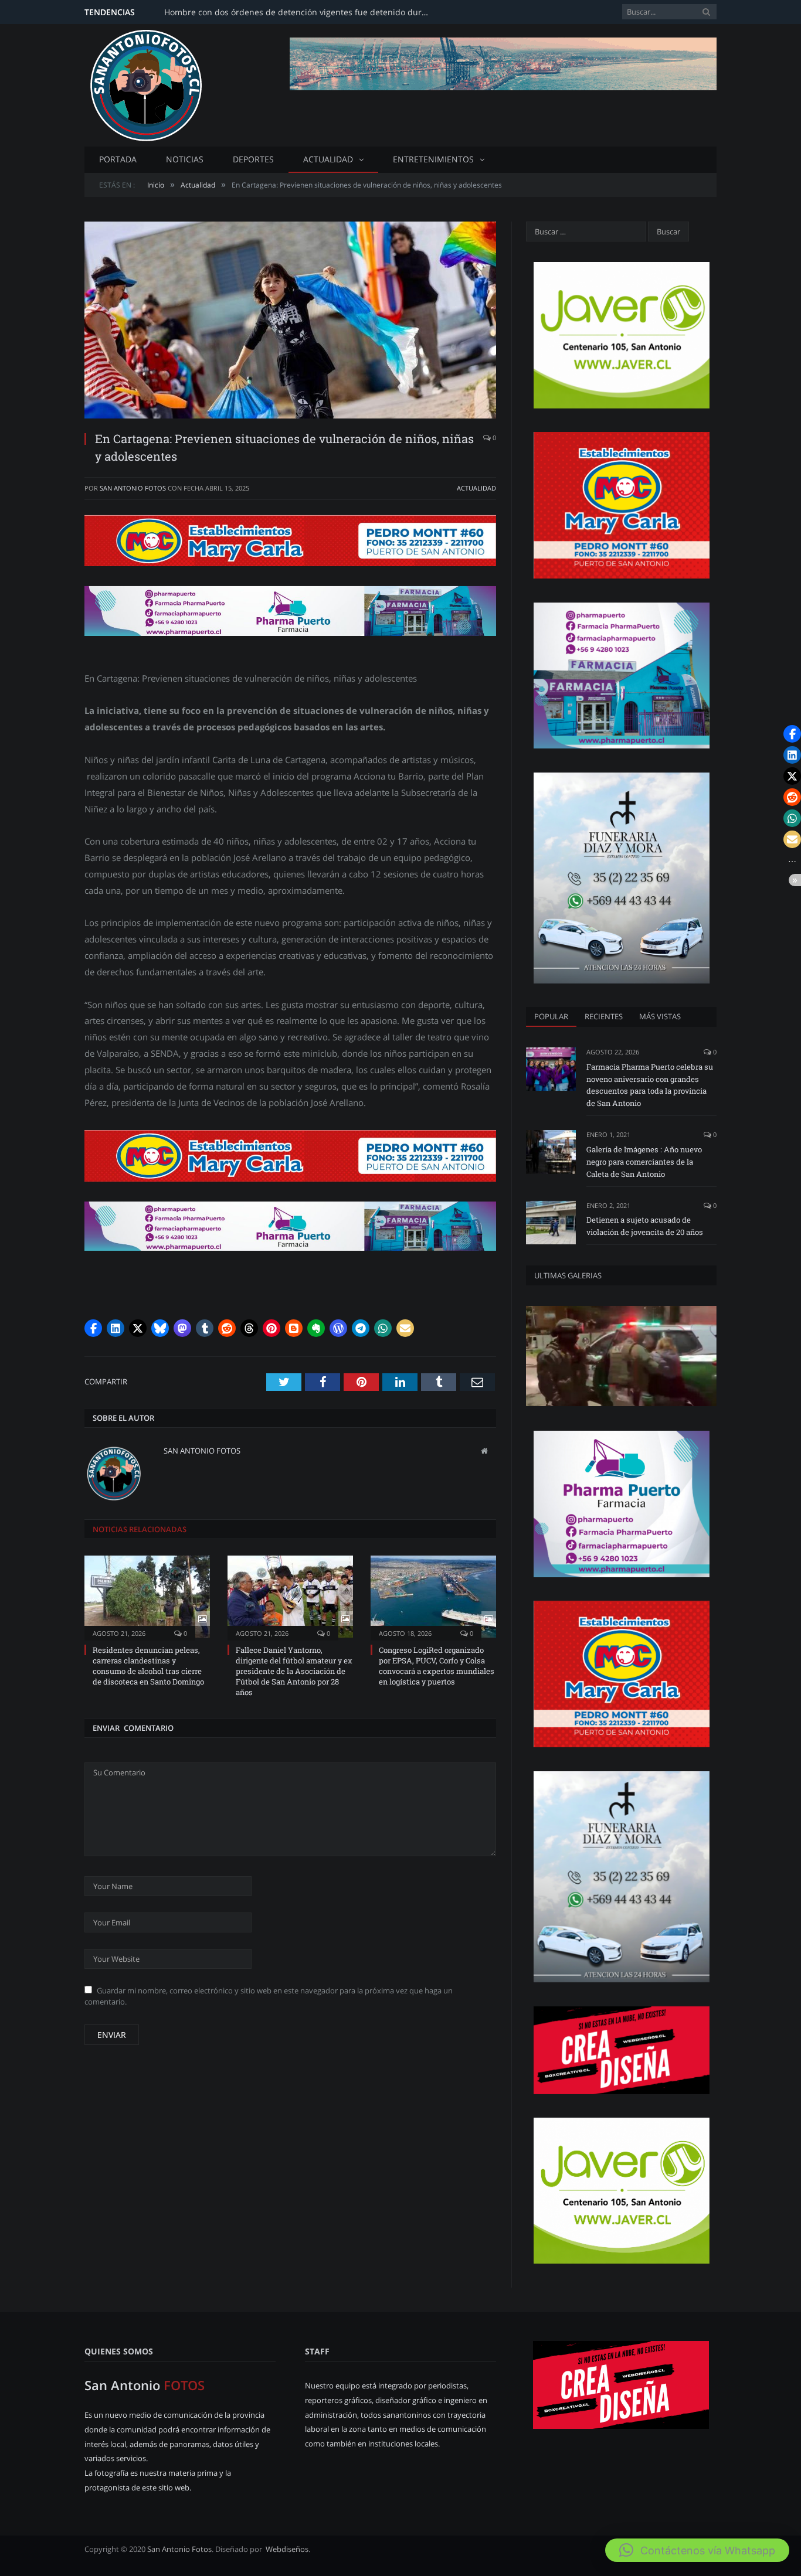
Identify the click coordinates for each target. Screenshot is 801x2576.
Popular (551, 1016)
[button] (93, 1328)
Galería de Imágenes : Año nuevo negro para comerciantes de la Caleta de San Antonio (644, 1162)
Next (474, 314)
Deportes (253, 159)
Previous (107, 314)
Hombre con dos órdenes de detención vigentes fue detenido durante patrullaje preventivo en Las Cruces (299, 12)
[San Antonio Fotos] (146, 83)
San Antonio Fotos (133, 488)
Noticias (185, 159)
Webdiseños (287, 2549)
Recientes (604, 1016)
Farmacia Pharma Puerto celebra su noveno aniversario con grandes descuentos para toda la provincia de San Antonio (650, 1085)
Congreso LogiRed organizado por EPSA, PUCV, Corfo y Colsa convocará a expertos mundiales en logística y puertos (437, 1666)
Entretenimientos (433, 159)
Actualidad (328, 159)
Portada (118, 159)
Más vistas (660, 1016)
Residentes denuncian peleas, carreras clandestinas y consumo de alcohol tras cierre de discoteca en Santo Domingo (148, 1666)
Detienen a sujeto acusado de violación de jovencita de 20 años (645, 1226)
